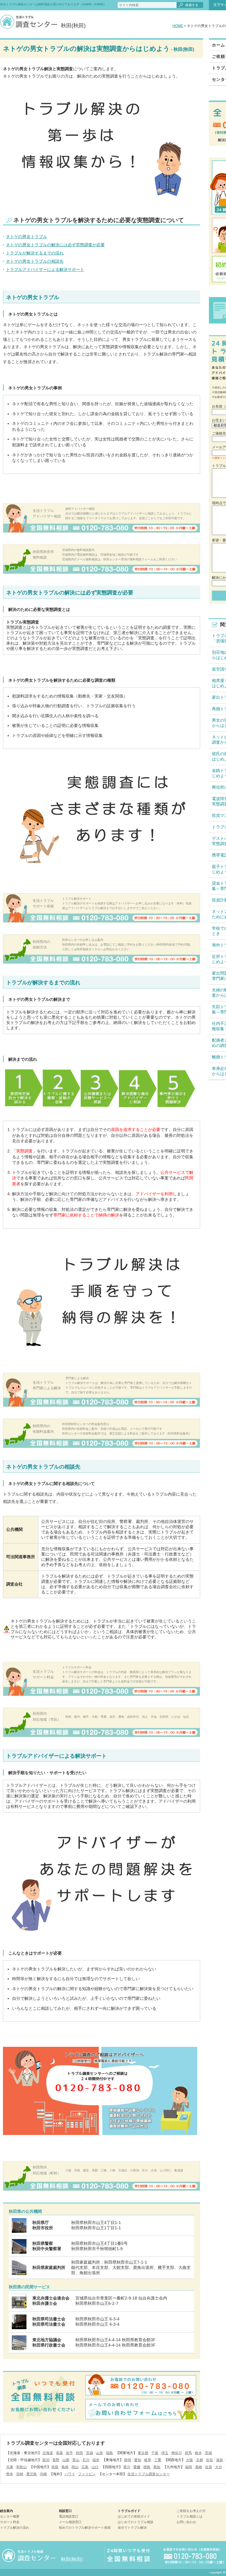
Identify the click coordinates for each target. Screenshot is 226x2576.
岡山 (75, 2467)
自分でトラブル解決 (132, 2528)
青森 (59, 2453)
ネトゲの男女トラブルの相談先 (35, 261)
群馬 (188, 2453)
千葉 (155, 2453)
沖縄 (43, 2474)
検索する (192, 5)
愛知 (138, 2460)
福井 (96, 2460)
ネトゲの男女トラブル (26, 237)
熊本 (10, 2474)
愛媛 (137, 2467)
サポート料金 (10, 2522)
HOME (178, 26)
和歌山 (21, 2467)
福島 (109, 2453)
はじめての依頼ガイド (134, 2516)
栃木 (198, 2453)
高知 (157, 2467)
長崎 (199, 2467)
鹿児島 (31, 2474)
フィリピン (87, 2474)
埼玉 (165, 2453)
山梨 (66, 2460)
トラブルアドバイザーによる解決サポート (45, 269)
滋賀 (220, 2460)
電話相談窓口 (69, 2516)
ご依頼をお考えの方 (191, 2511)
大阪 (190, 2460)
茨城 (208, 2453)
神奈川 (177, 2453)
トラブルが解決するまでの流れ (35, 253)
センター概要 (10, 2516)
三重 (158, 2460)
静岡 (128, 2460)
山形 (99, 2453)
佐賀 (209, 2467)
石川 (86, 2460)
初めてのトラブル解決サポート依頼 (85, 2528)
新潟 (46, 2460)
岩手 (69, 2453)
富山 (76, 2460)
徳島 (147, 2467)
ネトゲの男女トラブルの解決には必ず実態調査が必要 (55, 245)
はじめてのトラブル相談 (136, 2522)
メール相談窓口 (70, 2522)
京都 (200, 2460)
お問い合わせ (186, 2522)
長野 (56, 2460)
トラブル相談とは (190, 2516)
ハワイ (70, 2474)
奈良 (210, 2460)
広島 (85, 2467)
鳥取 (55, 2467)
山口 (95, 2467)
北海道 (48, 2453)
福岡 (189, 2467)
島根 (65, 2467)
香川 (127, 2467)
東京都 (143, 2453)
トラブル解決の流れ (15, 2528)
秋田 (79, 2453)
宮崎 (20, 2474)
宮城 (89, 2453)
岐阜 (148, 2460)
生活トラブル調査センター (149, 2474)
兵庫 (10, 2467)
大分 (219, 2467)
